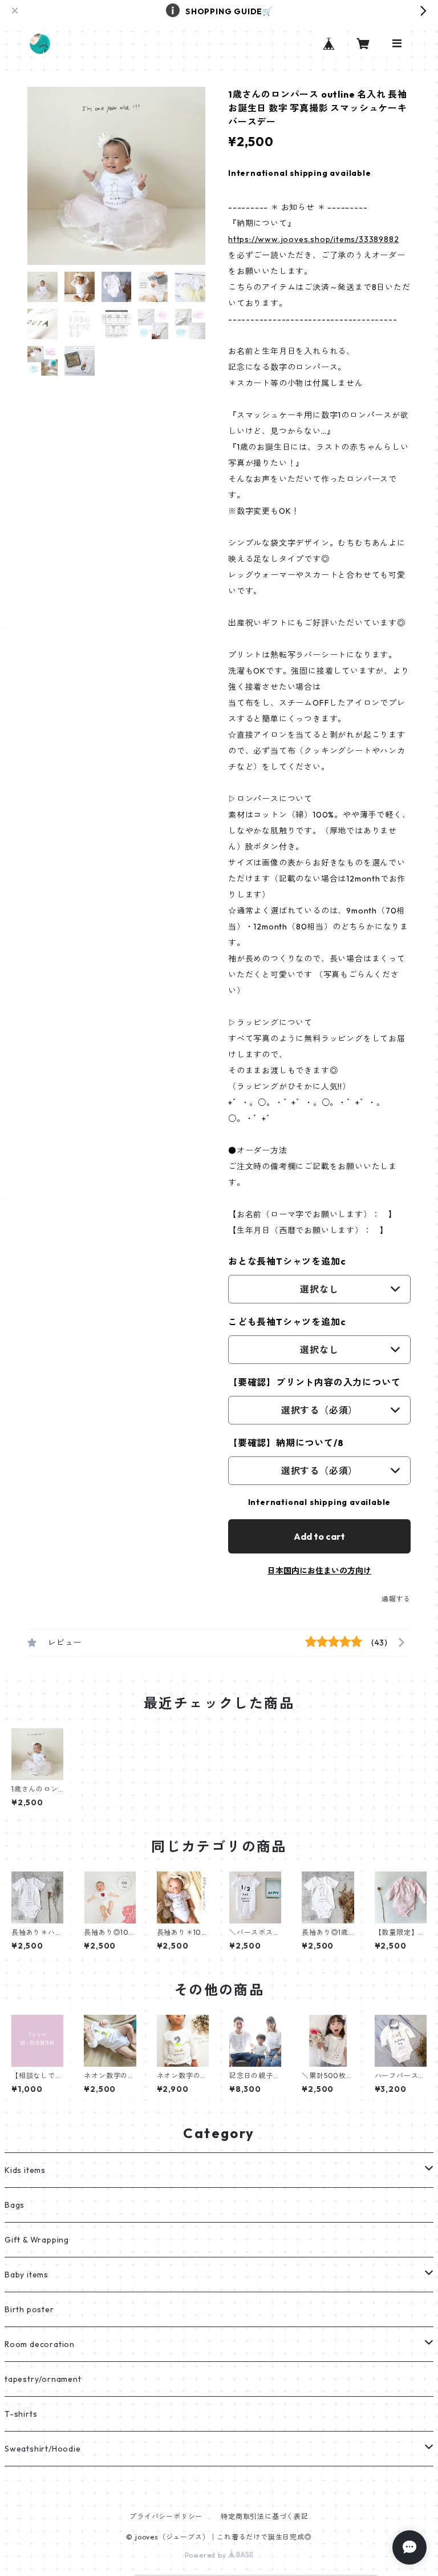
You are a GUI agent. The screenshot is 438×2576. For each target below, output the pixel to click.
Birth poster (29, 2309)
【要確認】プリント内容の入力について (314, 1382)
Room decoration (40, 2344)
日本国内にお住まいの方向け (319, 1571)
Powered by (207, 2555)
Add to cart (319, 1536)
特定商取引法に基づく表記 (265, 2516)
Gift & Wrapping (37, 2240)
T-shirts (21, 2414)
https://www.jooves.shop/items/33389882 (313, 239)
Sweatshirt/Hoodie (43, 2449)
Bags (15, 2205)
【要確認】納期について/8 (286, 1443)
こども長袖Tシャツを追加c (287, 1322)
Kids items (25, 2170)
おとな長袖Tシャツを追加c (287, 1261)
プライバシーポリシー (166, 2516)
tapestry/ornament (43, 2379)
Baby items (27, 2275)
